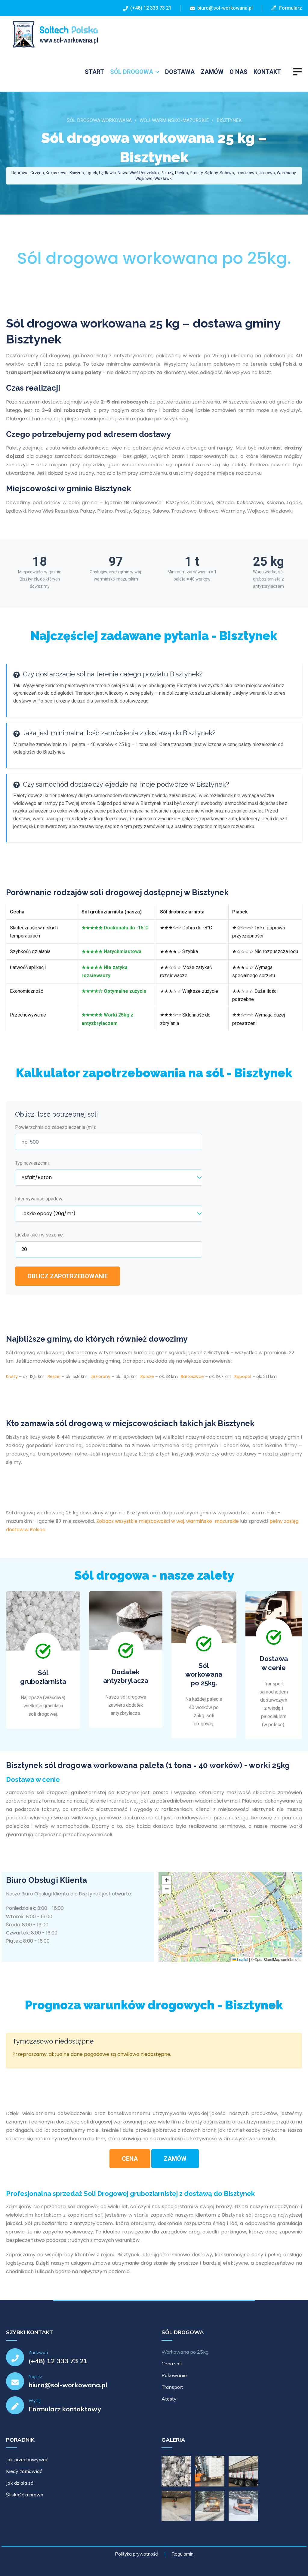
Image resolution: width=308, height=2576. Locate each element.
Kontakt (267, 72)
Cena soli (172, 2364)
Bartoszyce (192, 1376)
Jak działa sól (20, 2483)
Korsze (147, 1376)
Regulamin (182, 2554)
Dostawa (180, 72)
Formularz (289, 8)
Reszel (54, 1376)
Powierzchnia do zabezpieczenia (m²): (55, 1127)
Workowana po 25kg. (185, 2352)
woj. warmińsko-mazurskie (174, 120)
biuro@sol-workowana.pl (225, 8)
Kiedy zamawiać (24, 2471)
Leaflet (242, 1959)
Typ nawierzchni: (32, 1163)
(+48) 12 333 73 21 (150, 8)
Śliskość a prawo (25, 2495)
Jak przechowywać (27, 2459)
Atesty (169, 2399)
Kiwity (12, 1376)
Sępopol (243, 1376)
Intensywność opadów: (39, 1199)
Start (94, 72)
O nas (239, 72)
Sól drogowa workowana (99, 120)
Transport (172, 2387)
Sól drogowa (132, 72)
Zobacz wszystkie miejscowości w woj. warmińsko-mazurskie (168, 1521)
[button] (167, 1880)
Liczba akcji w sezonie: (39, 1235)
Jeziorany (100, 1376)
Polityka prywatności (137, 2554)
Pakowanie (174, 2375)
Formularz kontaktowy (65, 2409)
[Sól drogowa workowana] (52, 34)
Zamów (212, 72)
